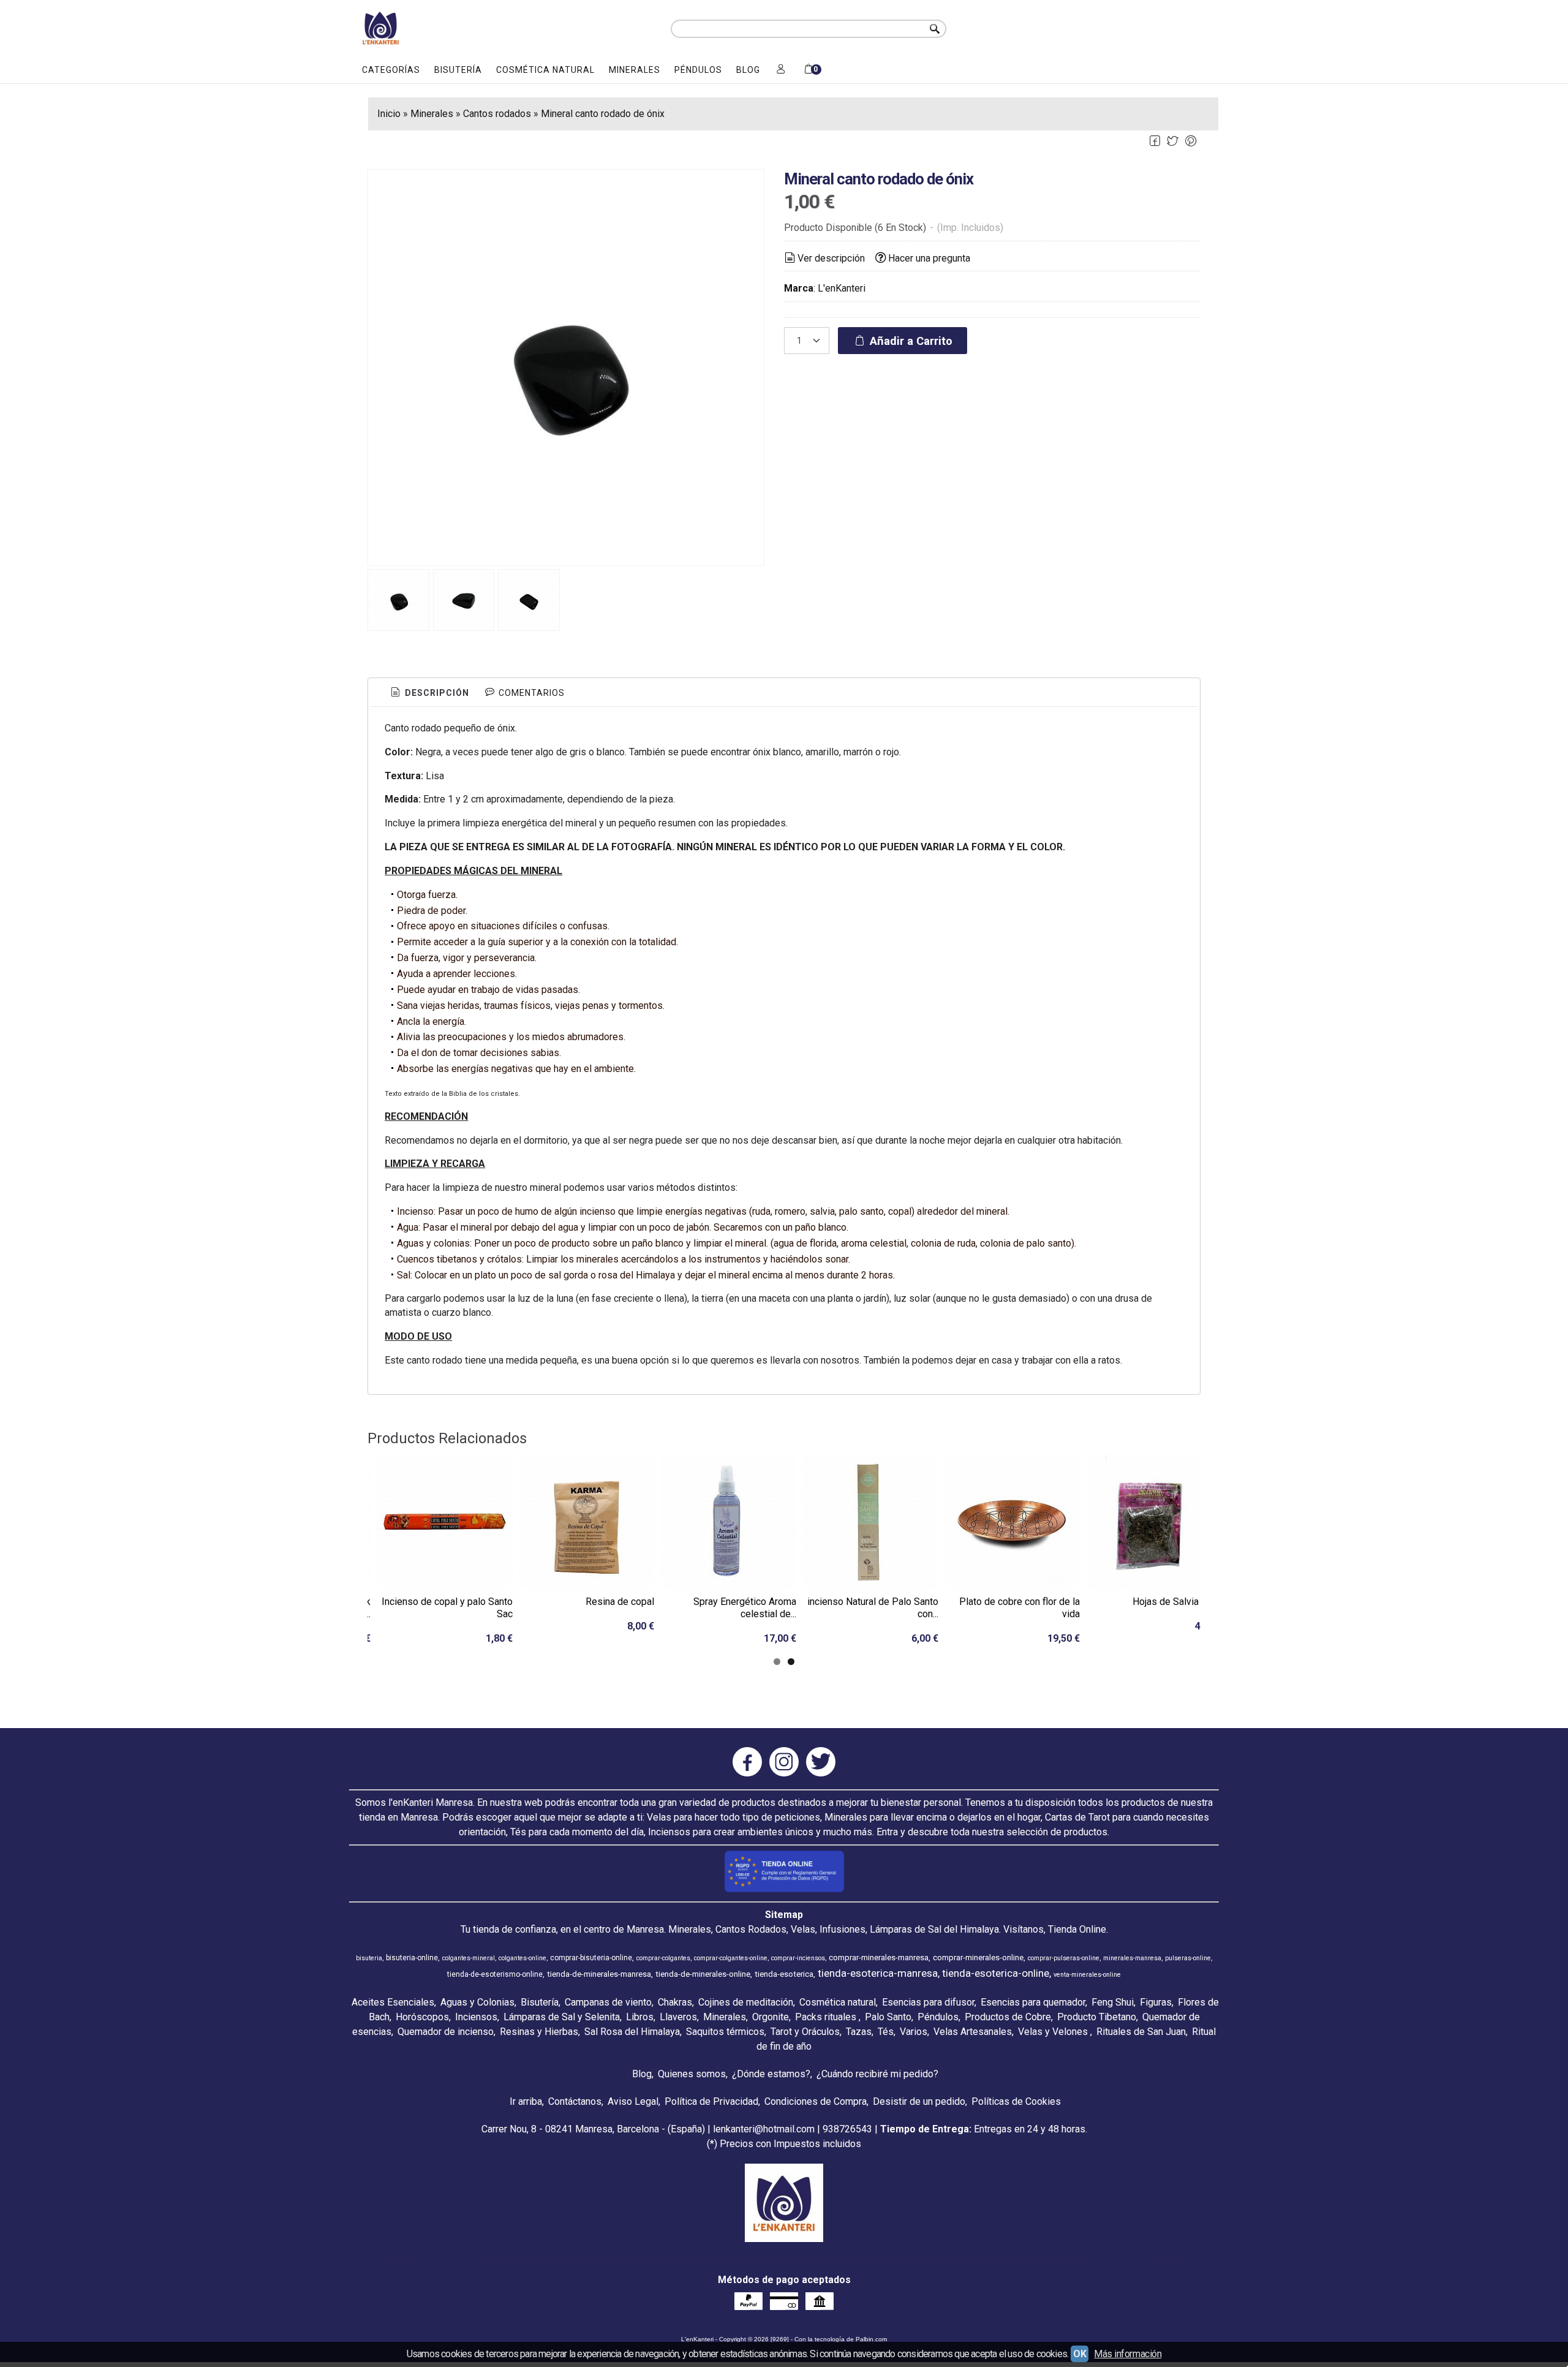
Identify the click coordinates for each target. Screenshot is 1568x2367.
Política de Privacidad (711, 2101)
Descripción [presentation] (436, 693)
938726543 (847, 2129)
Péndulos (698, 70)
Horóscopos (422, 2017)
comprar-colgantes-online (731, 1958)
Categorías (391, 70)
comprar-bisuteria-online (591, 1958)
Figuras (1156, 2002)
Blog (748, 70)
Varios (914, 2032)
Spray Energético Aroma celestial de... (745, 1608)
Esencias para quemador (1033, 2002)
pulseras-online (1188, 1958)
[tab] (429, 693)
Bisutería (458, 70)
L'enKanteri (842, 288)
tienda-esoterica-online (996, 1973)
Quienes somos (692, 2074)
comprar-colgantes (663, 1958)
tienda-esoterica (784, 1974)
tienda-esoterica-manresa (878, 1973)
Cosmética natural (545, 70)
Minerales (635, 70)
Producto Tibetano (1097, 2017)
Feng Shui (1113, 2002)
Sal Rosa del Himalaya (632, 2032)
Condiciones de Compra (816, 2101)
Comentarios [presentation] (530, 693)
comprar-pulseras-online (1064, 1958)
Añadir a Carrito (910, 341)
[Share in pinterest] (1191, 141)
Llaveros (678, 2017)
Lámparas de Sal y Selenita (562, 2017)
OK (1080, 2354)
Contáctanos (575, 2101)
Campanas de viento (608, 2002)
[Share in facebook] (1155, 141)
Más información (1128, 2354)
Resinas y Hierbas (539, 2032)
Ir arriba (526, 2101)
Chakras (675, 2002)
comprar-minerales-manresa (879, 1957)
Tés (886, 2032)
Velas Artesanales (973, 2032)
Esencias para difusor (928, 2002)
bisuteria (369, 1958)
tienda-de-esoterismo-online (495, 1974)
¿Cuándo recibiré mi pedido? (877, 2074)
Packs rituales (827, 2017)
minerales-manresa (1132, 1958)
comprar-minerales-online (978, 1957)
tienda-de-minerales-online (703, 1974)
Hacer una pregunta (929, 258)
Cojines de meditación (746, 2002)
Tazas (859, 2032)
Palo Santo (888, 2017)
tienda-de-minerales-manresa (599, 1974)
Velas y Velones (1054, 2032)
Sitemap (784, 1915)
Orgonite (771, 2017)
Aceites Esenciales (393, 2002)
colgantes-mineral (469, 1958)
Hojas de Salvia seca (1177, 1602)
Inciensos (476, 2017)
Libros (640, 2017)
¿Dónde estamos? (771, 2074)
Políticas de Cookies (1016, 2101)
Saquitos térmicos (725, 2032)
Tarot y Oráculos (805, 2032)
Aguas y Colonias (477, 2002)
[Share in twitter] (1173, 141)
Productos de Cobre (1008, 2017)
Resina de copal (620, 1602)
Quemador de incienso (446, 2032)
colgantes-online (522, 1958)
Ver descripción (831, 258)
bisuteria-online (412, 1958)
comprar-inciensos (798, 1958)
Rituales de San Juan (1141, 2032)
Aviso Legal (633, 2101)
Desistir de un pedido (919, 2101)
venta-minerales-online (1087, 1975)
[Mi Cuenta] (781, 70)
